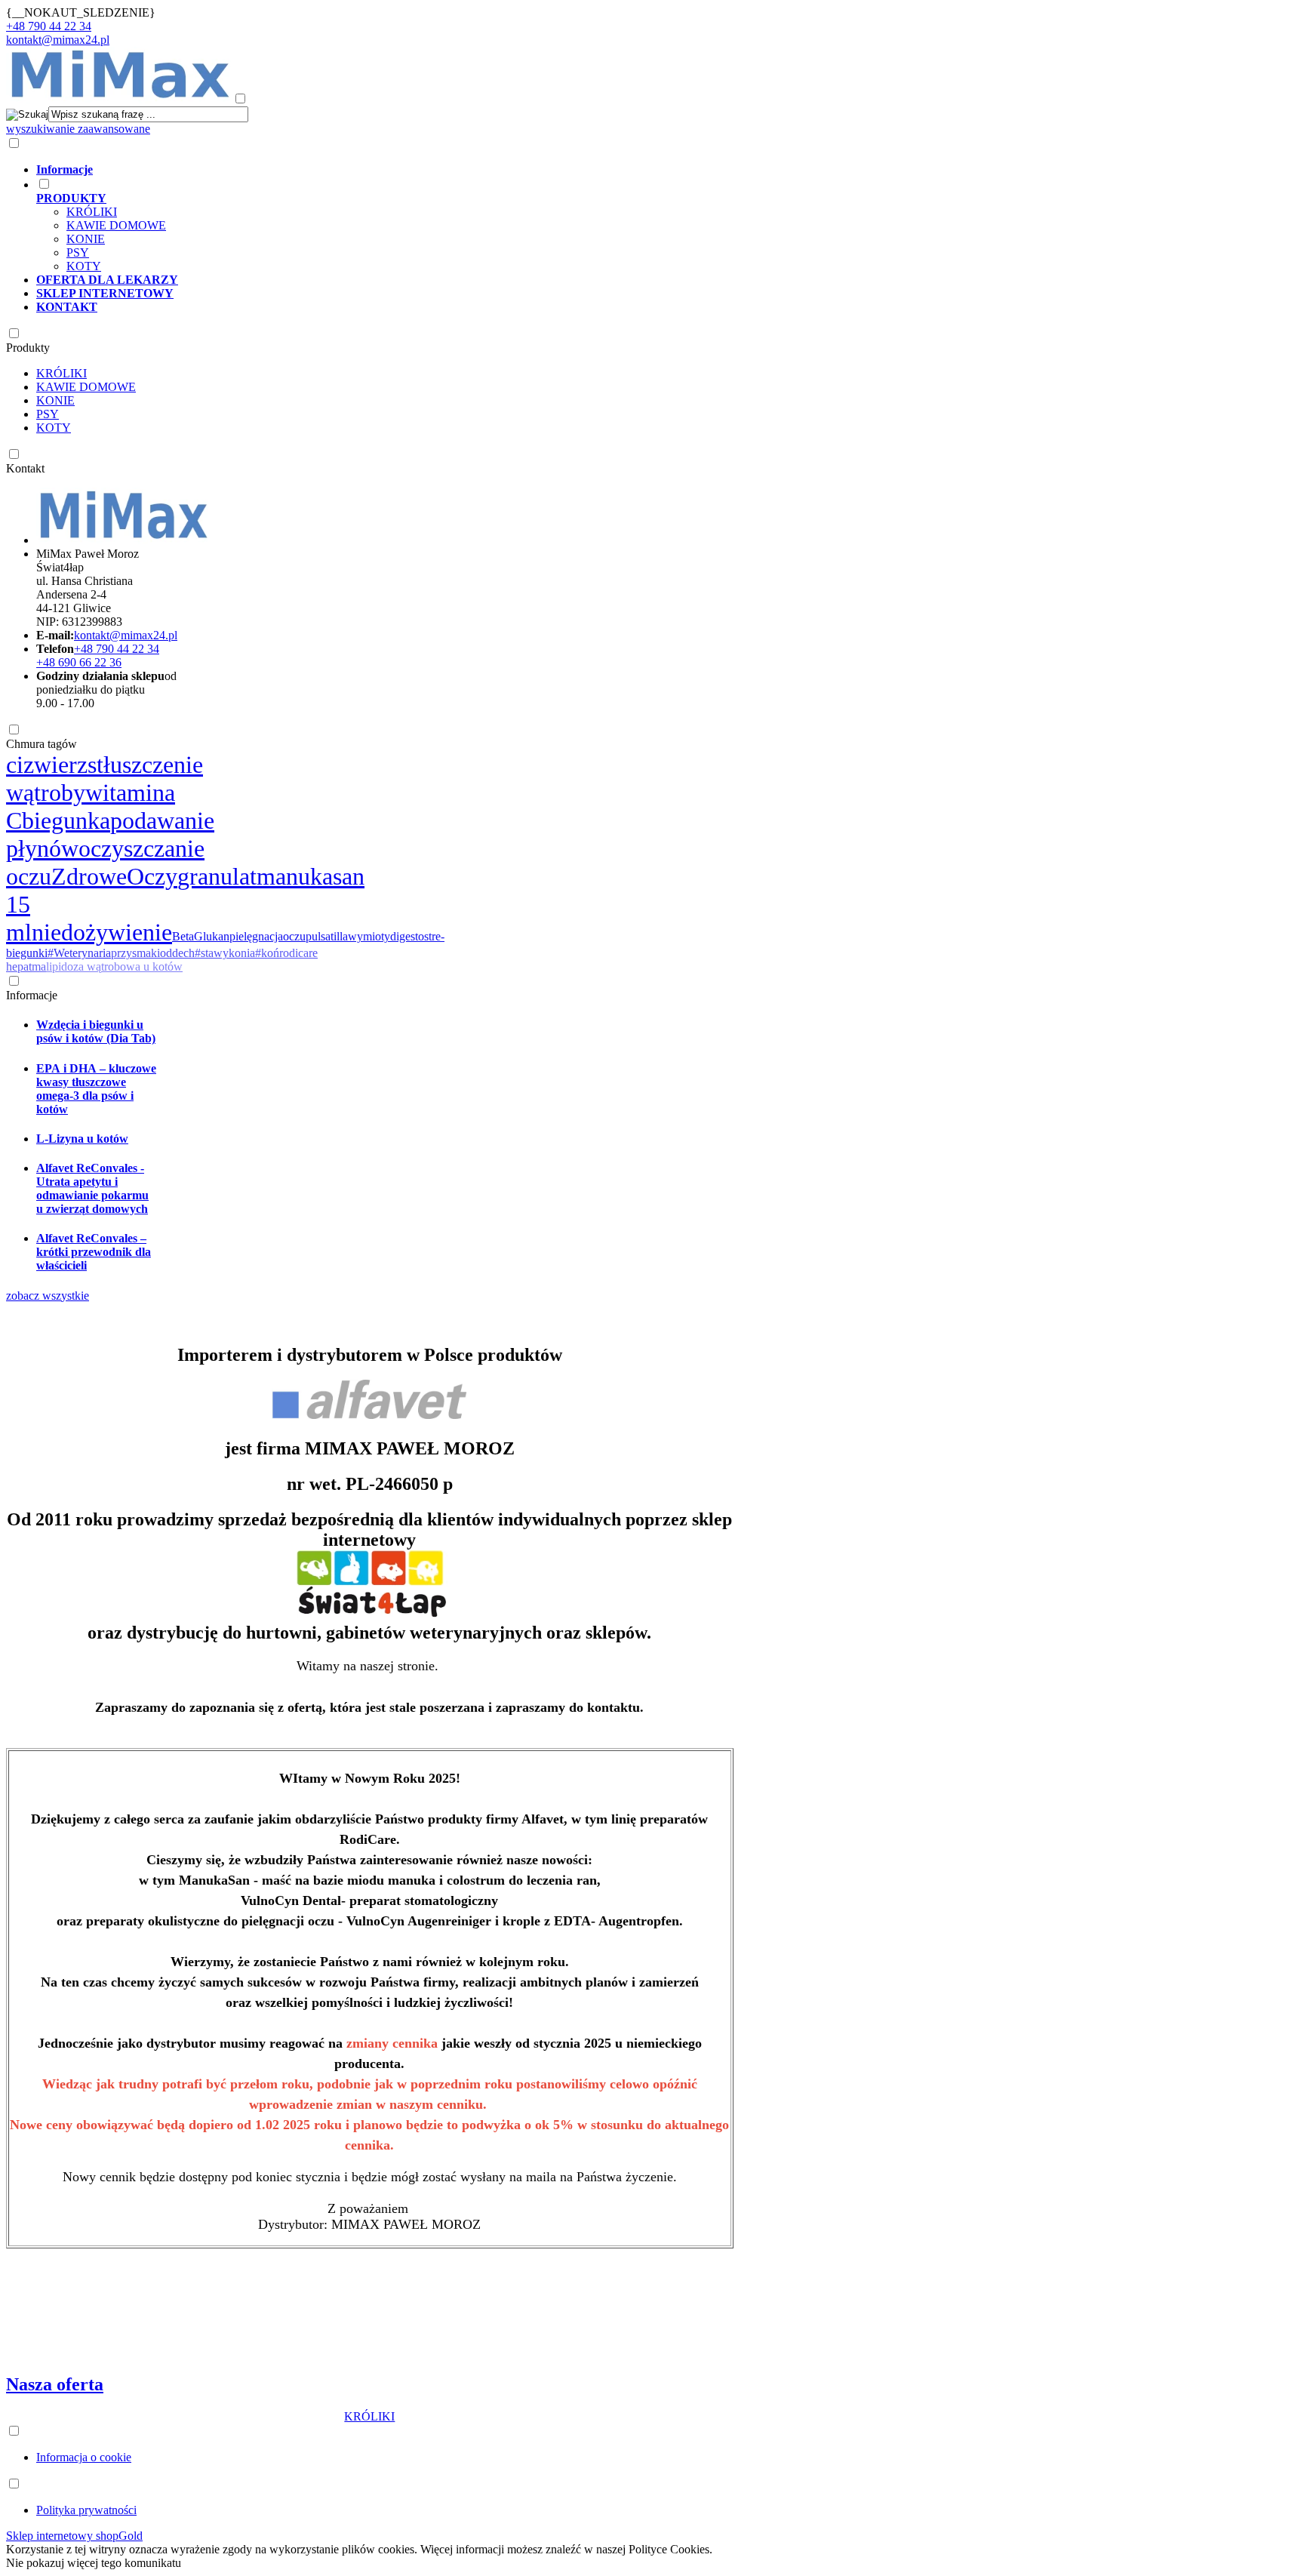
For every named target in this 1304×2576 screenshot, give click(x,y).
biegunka (66, 820)
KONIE (86, 239)
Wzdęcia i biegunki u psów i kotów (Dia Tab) (96, 1031)
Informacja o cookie (84, 2457)
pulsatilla (327, 936)
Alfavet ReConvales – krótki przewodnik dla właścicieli (94, 1252)
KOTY (84, 266)
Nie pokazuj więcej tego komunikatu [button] (94, 2563)
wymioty (369, 936)
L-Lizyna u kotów (82, 1139)
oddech (177, 953)
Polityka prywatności (86, 2510)
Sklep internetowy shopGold (74, 2536)
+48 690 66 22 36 (79, 662)
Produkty (28, 348)
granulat (217, 876)
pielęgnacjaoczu (268, 936)
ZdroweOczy (114, 876)
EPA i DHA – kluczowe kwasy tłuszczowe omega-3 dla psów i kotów (96, 1089)
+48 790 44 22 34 (49, 26)
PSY (78, 252)
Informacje (32, 995)
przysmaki (135, 953)
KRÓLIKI (92, 212)
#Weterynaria (79, 953)
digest (404, 936)
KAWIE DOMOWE (116, 225)
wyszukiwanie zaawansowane (78, 129)
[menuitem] (603, 170)
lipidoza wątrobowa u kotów (114, 966)
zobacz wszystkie (48, 1296)
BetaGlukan (201, 936)
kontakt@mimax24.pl (58, 40)
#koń (267, 953)
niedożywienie (102, 932)
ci (15, 765)
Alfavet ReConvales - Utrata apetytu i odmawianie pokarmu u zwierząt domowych (92, 1188)
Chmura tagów (42, 744)
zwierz (55, 765)
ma (39, 966)
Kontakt (25, 468)
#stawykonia (225, 953)
